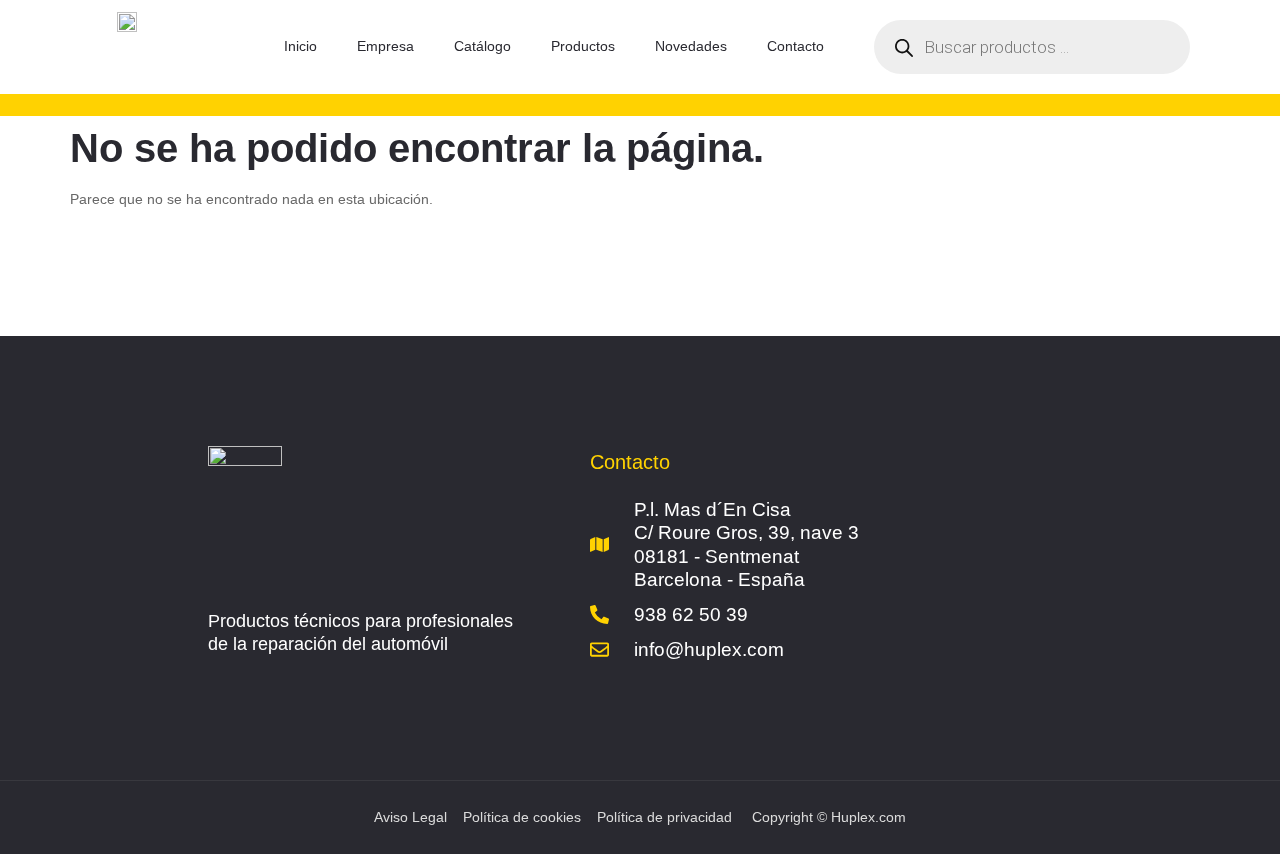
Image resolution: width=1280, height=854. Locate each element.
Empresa (385, 46)
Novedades (691, 46)
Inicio (300, 46)
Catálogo (482, 46)
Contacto (795, 46)
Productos (583, 46)
